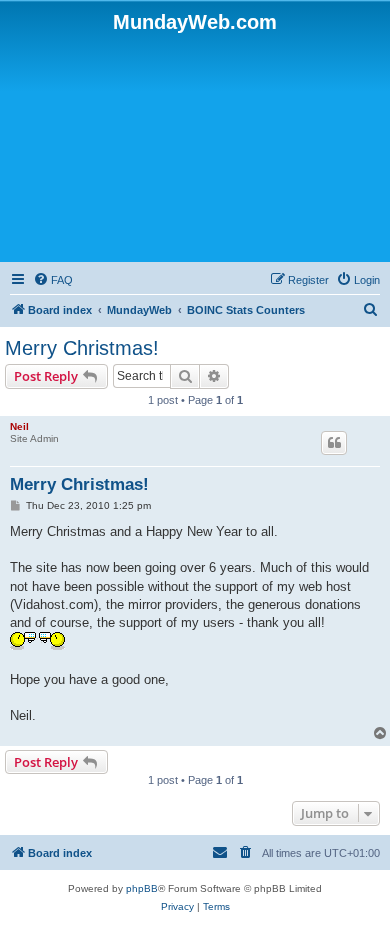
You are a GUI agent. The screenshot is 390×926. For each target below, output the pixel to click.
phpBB (142, 888)
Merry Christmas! (82, 348)
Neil (19, 426)
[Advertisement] (195, 146)
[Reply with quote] (334, 443)
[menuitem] (53, 280)
